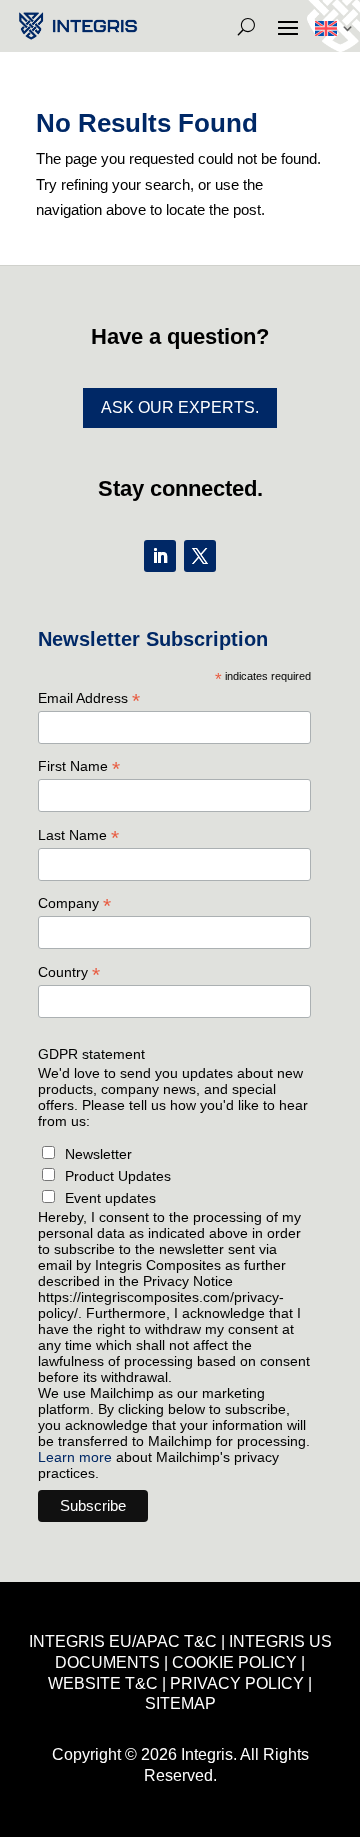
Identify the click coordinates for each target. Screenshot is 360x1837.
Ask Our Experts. (180, 407)
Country (69, 972)
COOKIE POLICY (234, 1662)
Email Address (89, 698)
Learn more (75, 1457)
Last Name (78, 835)
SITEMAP (180, 1703)
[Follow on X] (200, 556)
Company (74, 903)
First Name (79, 766)
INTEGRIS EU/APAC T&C (123, 1641)
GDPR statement (91, 1054)
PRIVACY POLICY (237, 1683)
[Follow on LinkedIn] (160, 556)
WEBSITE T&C (103, 1683)
